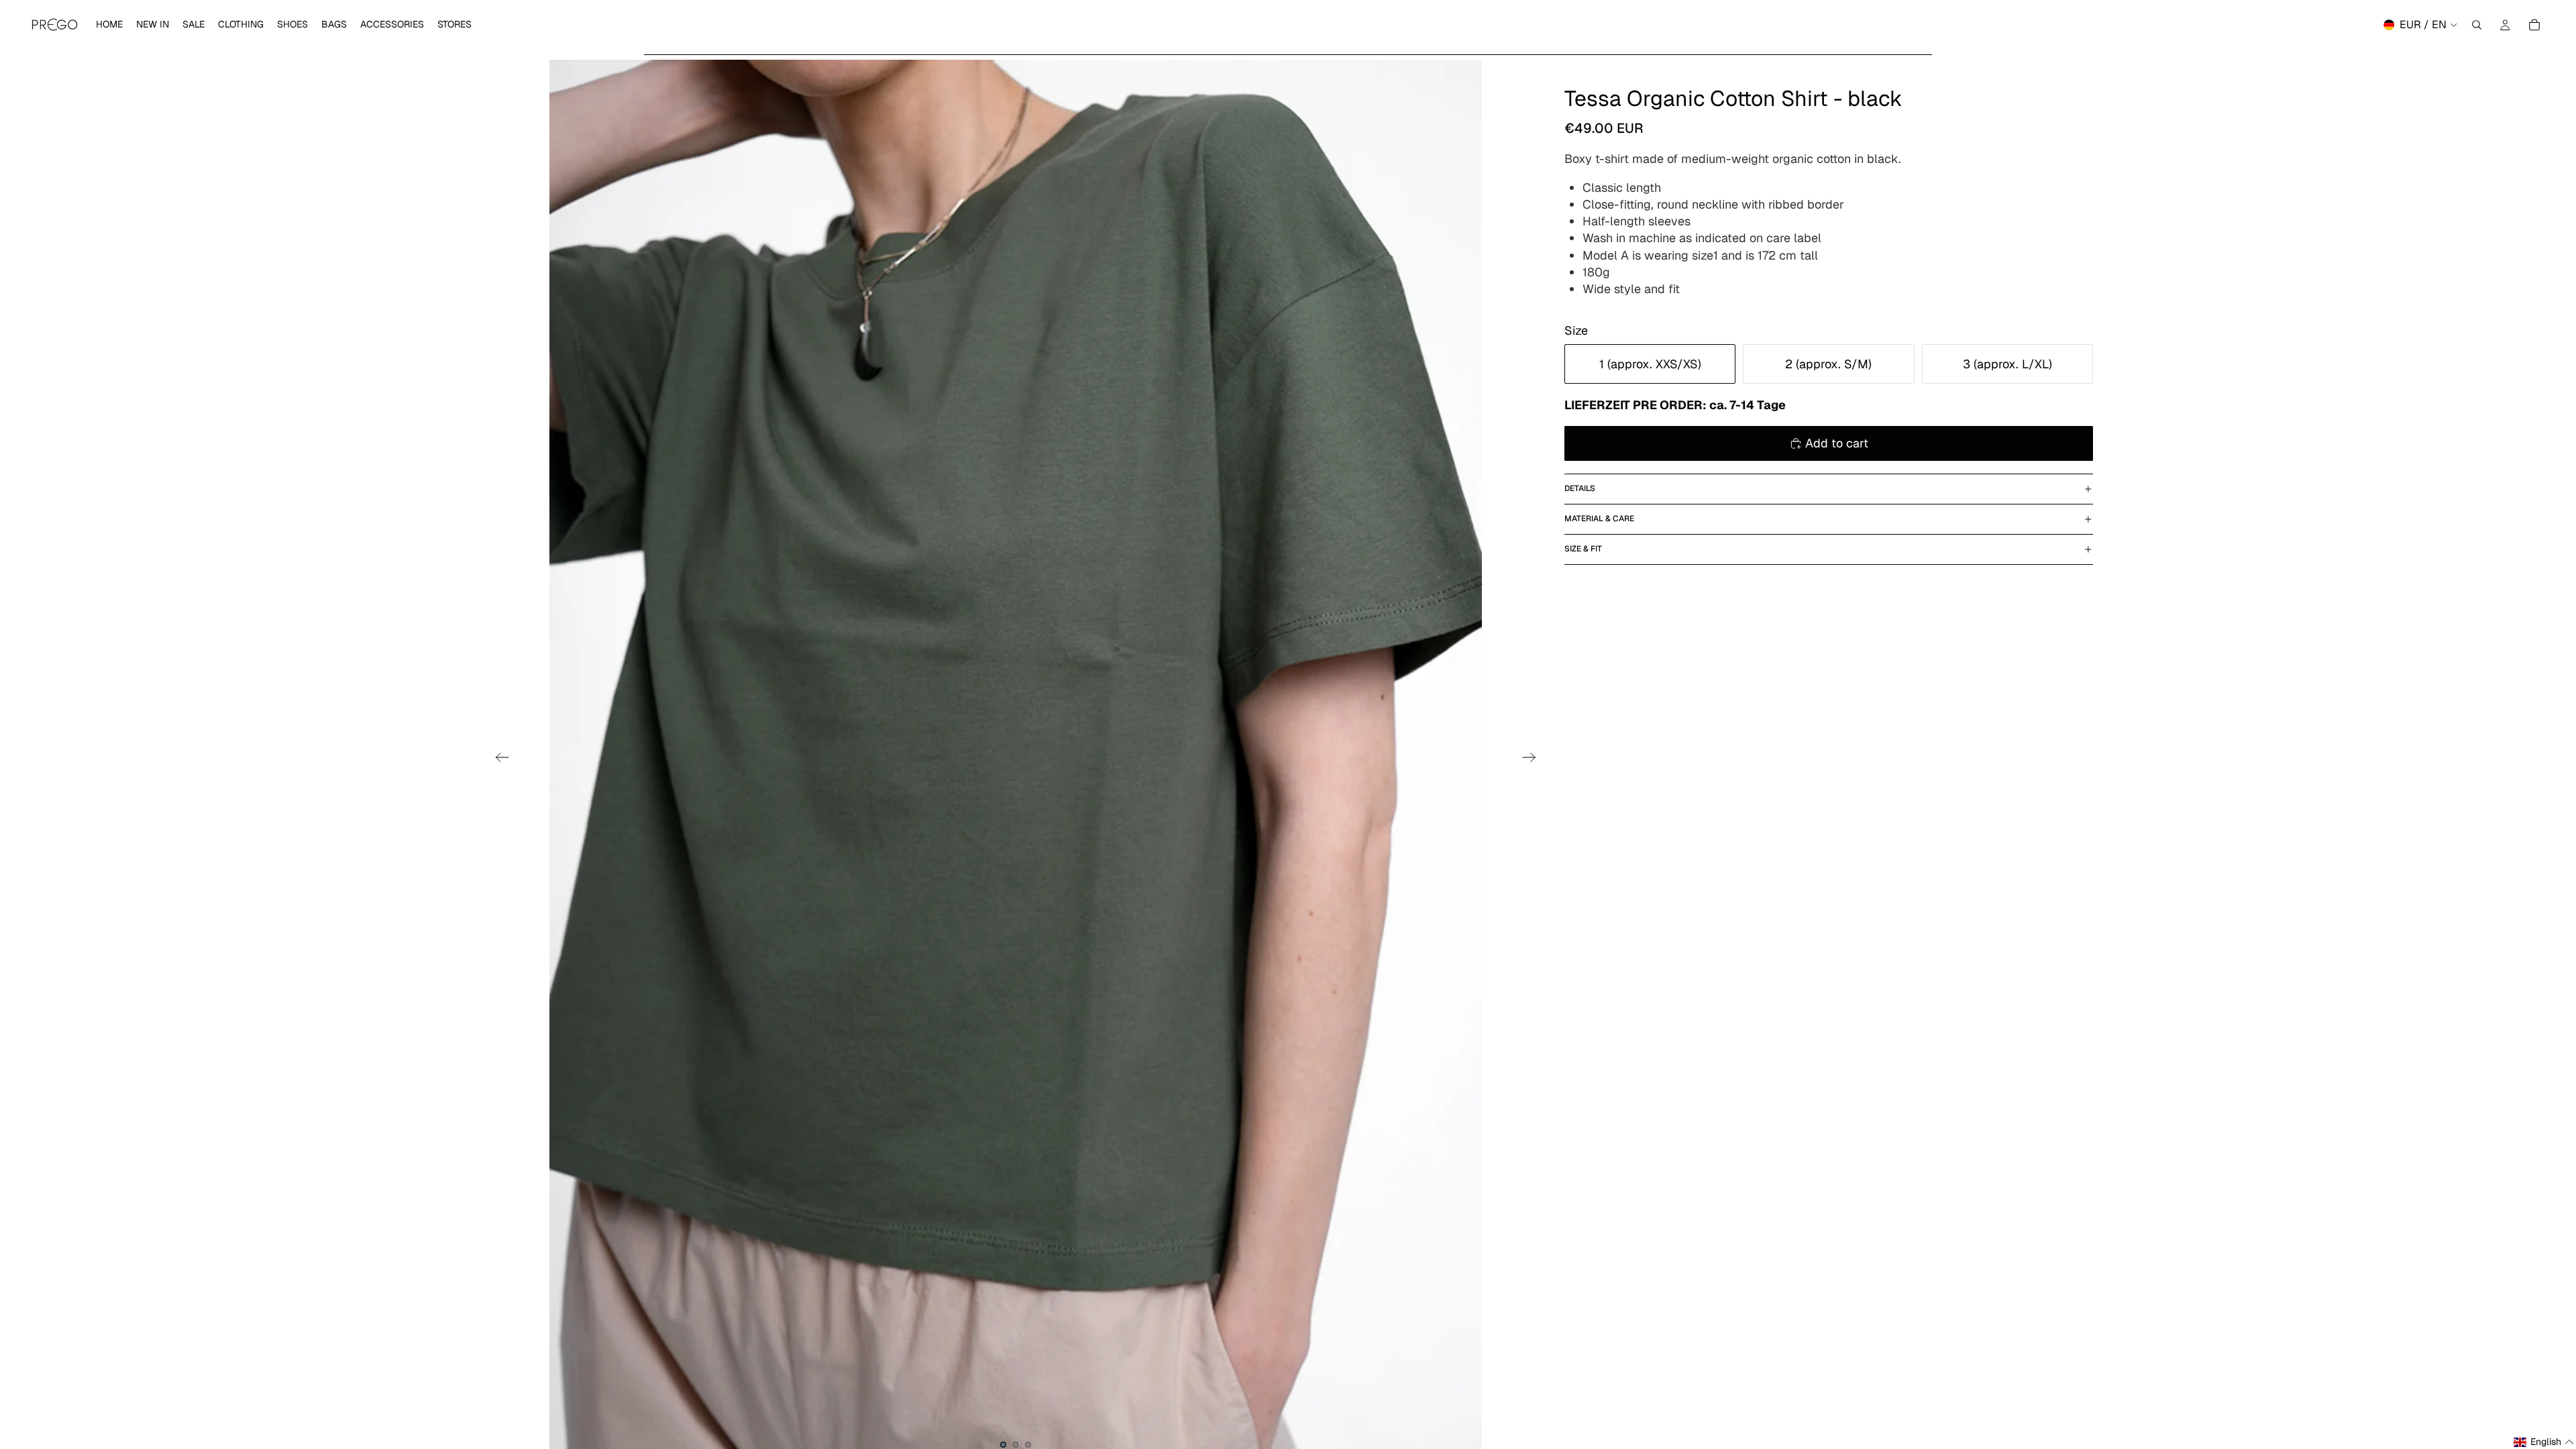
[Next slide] (1533, 759)
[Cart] (2534, 25)
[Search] (2477, 25)
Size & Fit (1583, 549)
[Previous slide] (498, 759)
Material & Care (1599, 519)
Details (1580, 488)
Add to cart (1837, 443)
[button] (2544, 1442)
